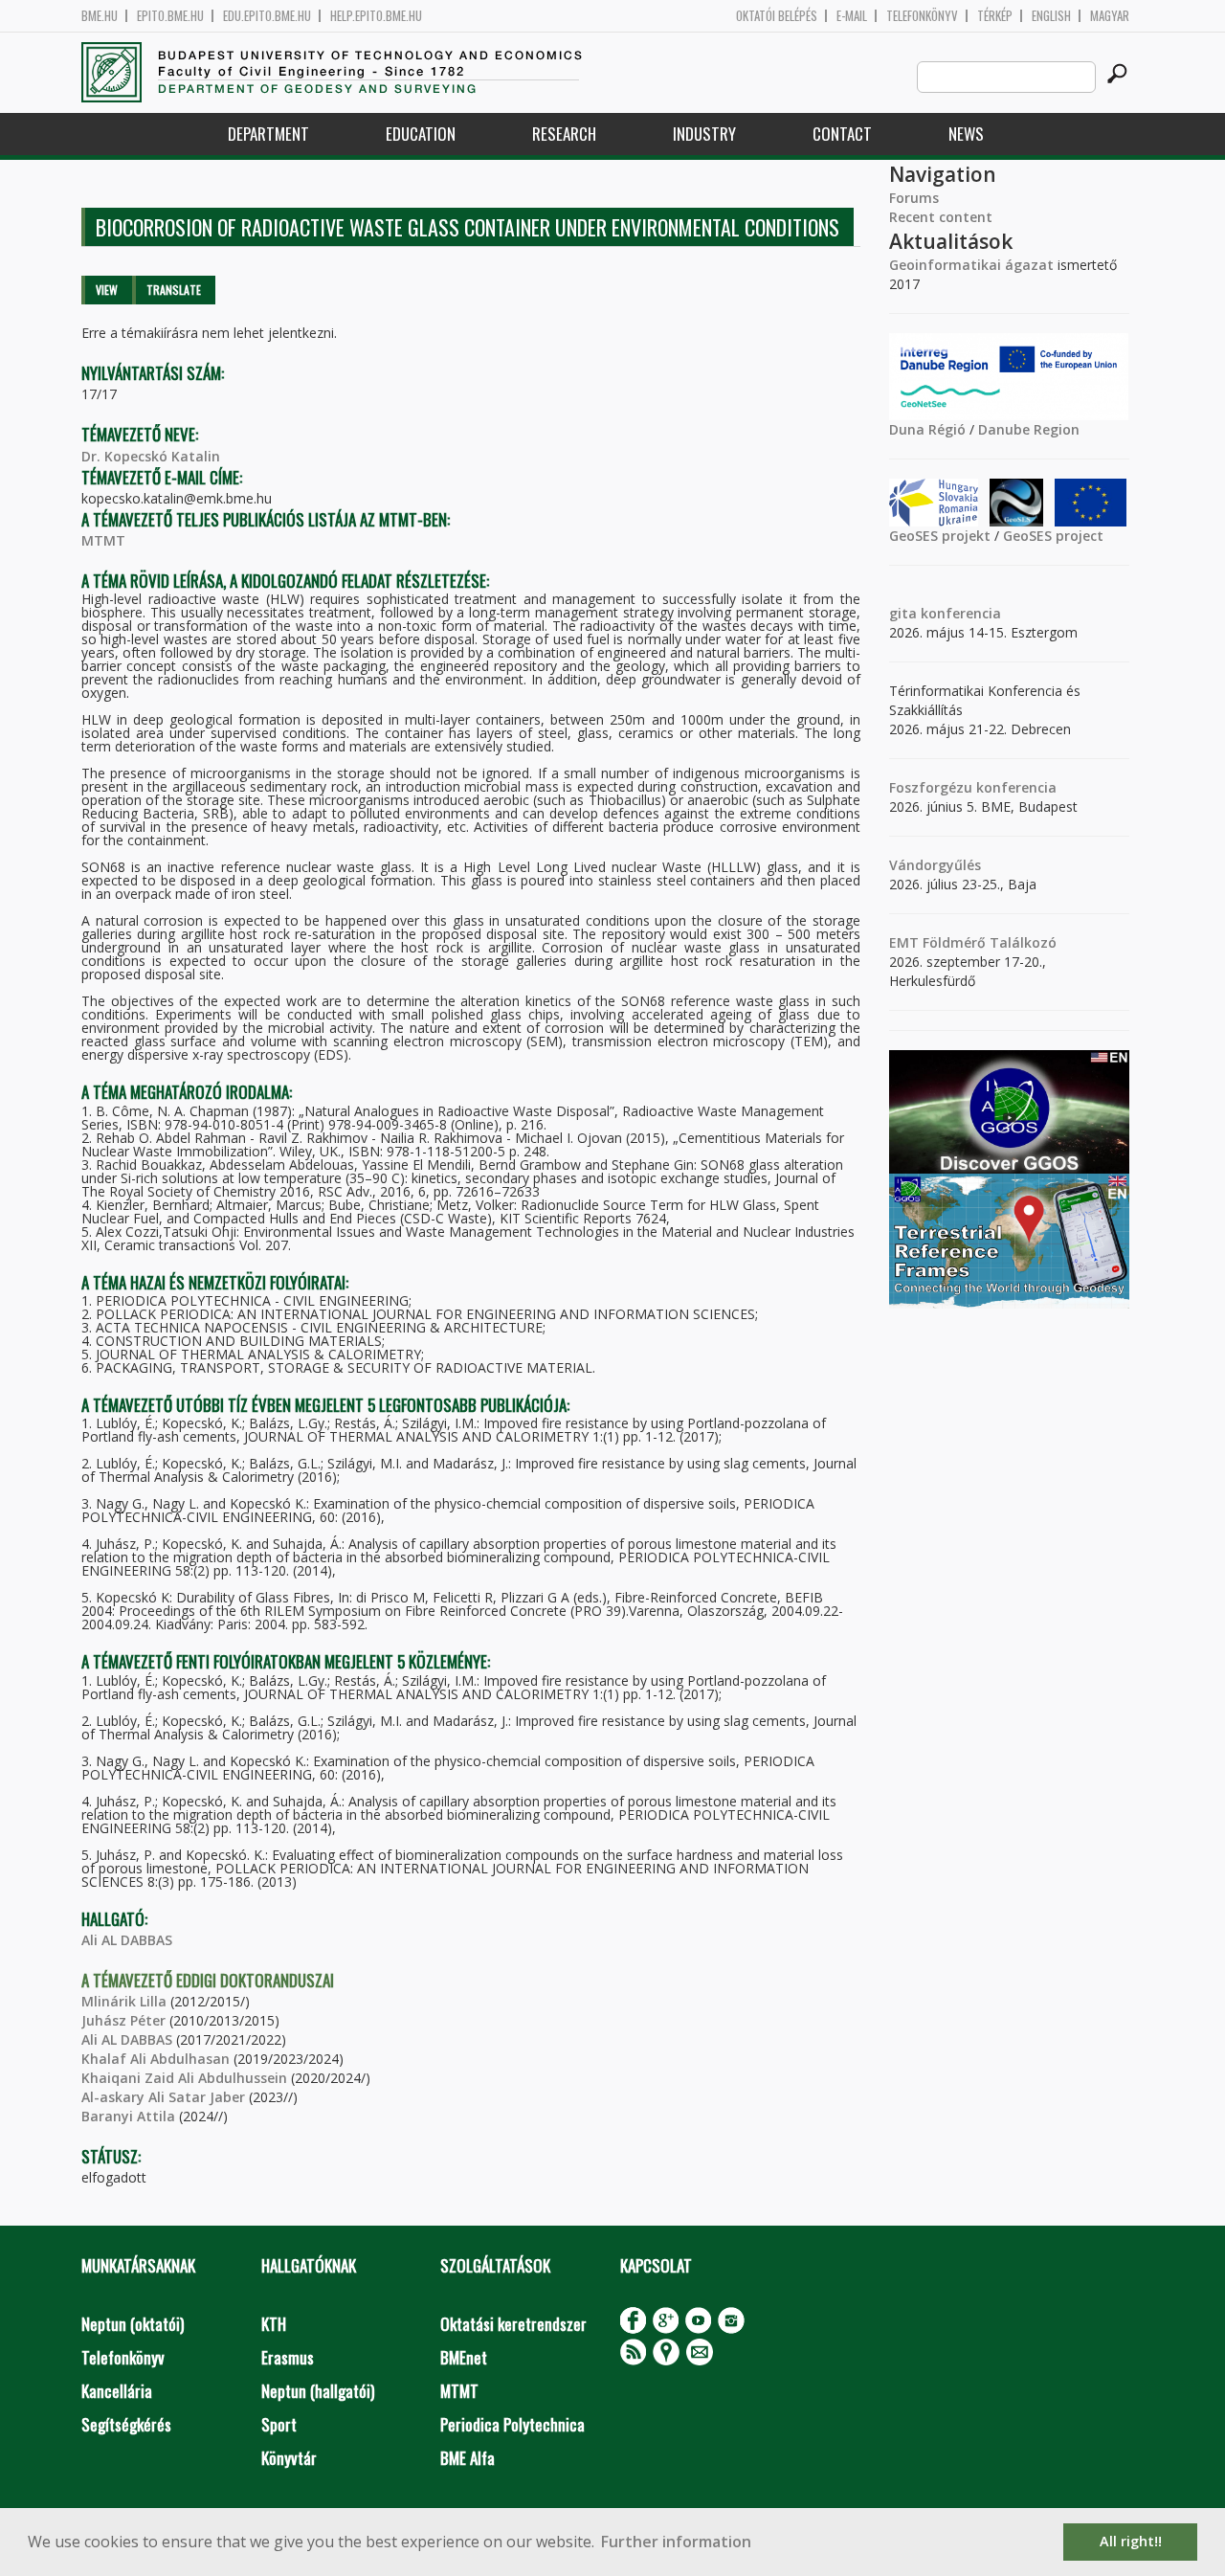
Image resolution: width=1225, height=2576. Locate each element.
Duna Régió (927, 429)
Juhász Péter (123, 2020)
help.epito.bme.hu (376, 16)
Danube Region (1029, 429)
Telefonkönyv (922, 16)
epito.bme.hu (170, 16)
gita (903, 613)
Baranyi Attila (128, 2116)
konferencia (959, 613)
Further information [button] (676, 2542)
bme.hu (100, 16)
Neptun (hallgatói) (318, 2391)
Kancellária (117, 2391)
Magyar (1110, 16)
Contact (842, 134)
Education (421, 134)
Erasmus (288, 2357)
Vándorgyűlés (935, 865)
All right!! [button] (1131, 2541)
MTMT (103, 540)
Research (564, 134)
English (1051, 16)
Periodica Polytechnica (512, 2424)
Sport (279, 2424)
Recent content (941, 217)
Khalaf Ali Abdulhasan (156, 2059)
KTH (274, 2324)
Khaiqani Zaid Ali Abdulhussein (184, 2078)
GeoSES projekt (940, 536)
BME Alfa (468, 2458)
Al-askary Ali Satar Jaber (163, 2097)
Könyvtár (289, 2458)
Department (268, 134)
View (107, 290)
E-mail (852, 16)
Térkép (995, 16)
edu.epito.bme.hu (267, 16)
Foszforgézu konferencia (973, 787)
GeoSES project (1053, 536)
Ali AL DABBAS (127, 1940)
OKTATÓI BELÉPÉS (777, 16)
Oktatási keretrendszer (513, 2324)
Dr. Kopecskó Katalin (151, 456)
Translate (174, 290)
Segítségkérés (126, 2424)
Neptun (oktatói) (133, 2324)
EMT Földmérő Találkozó (973, 942)
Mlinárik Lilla (124, 2001)
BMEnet (464, 2357)
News (966, 134)
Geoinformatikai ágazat (971, 265)
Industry (704, 134)
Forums (914, 198)
